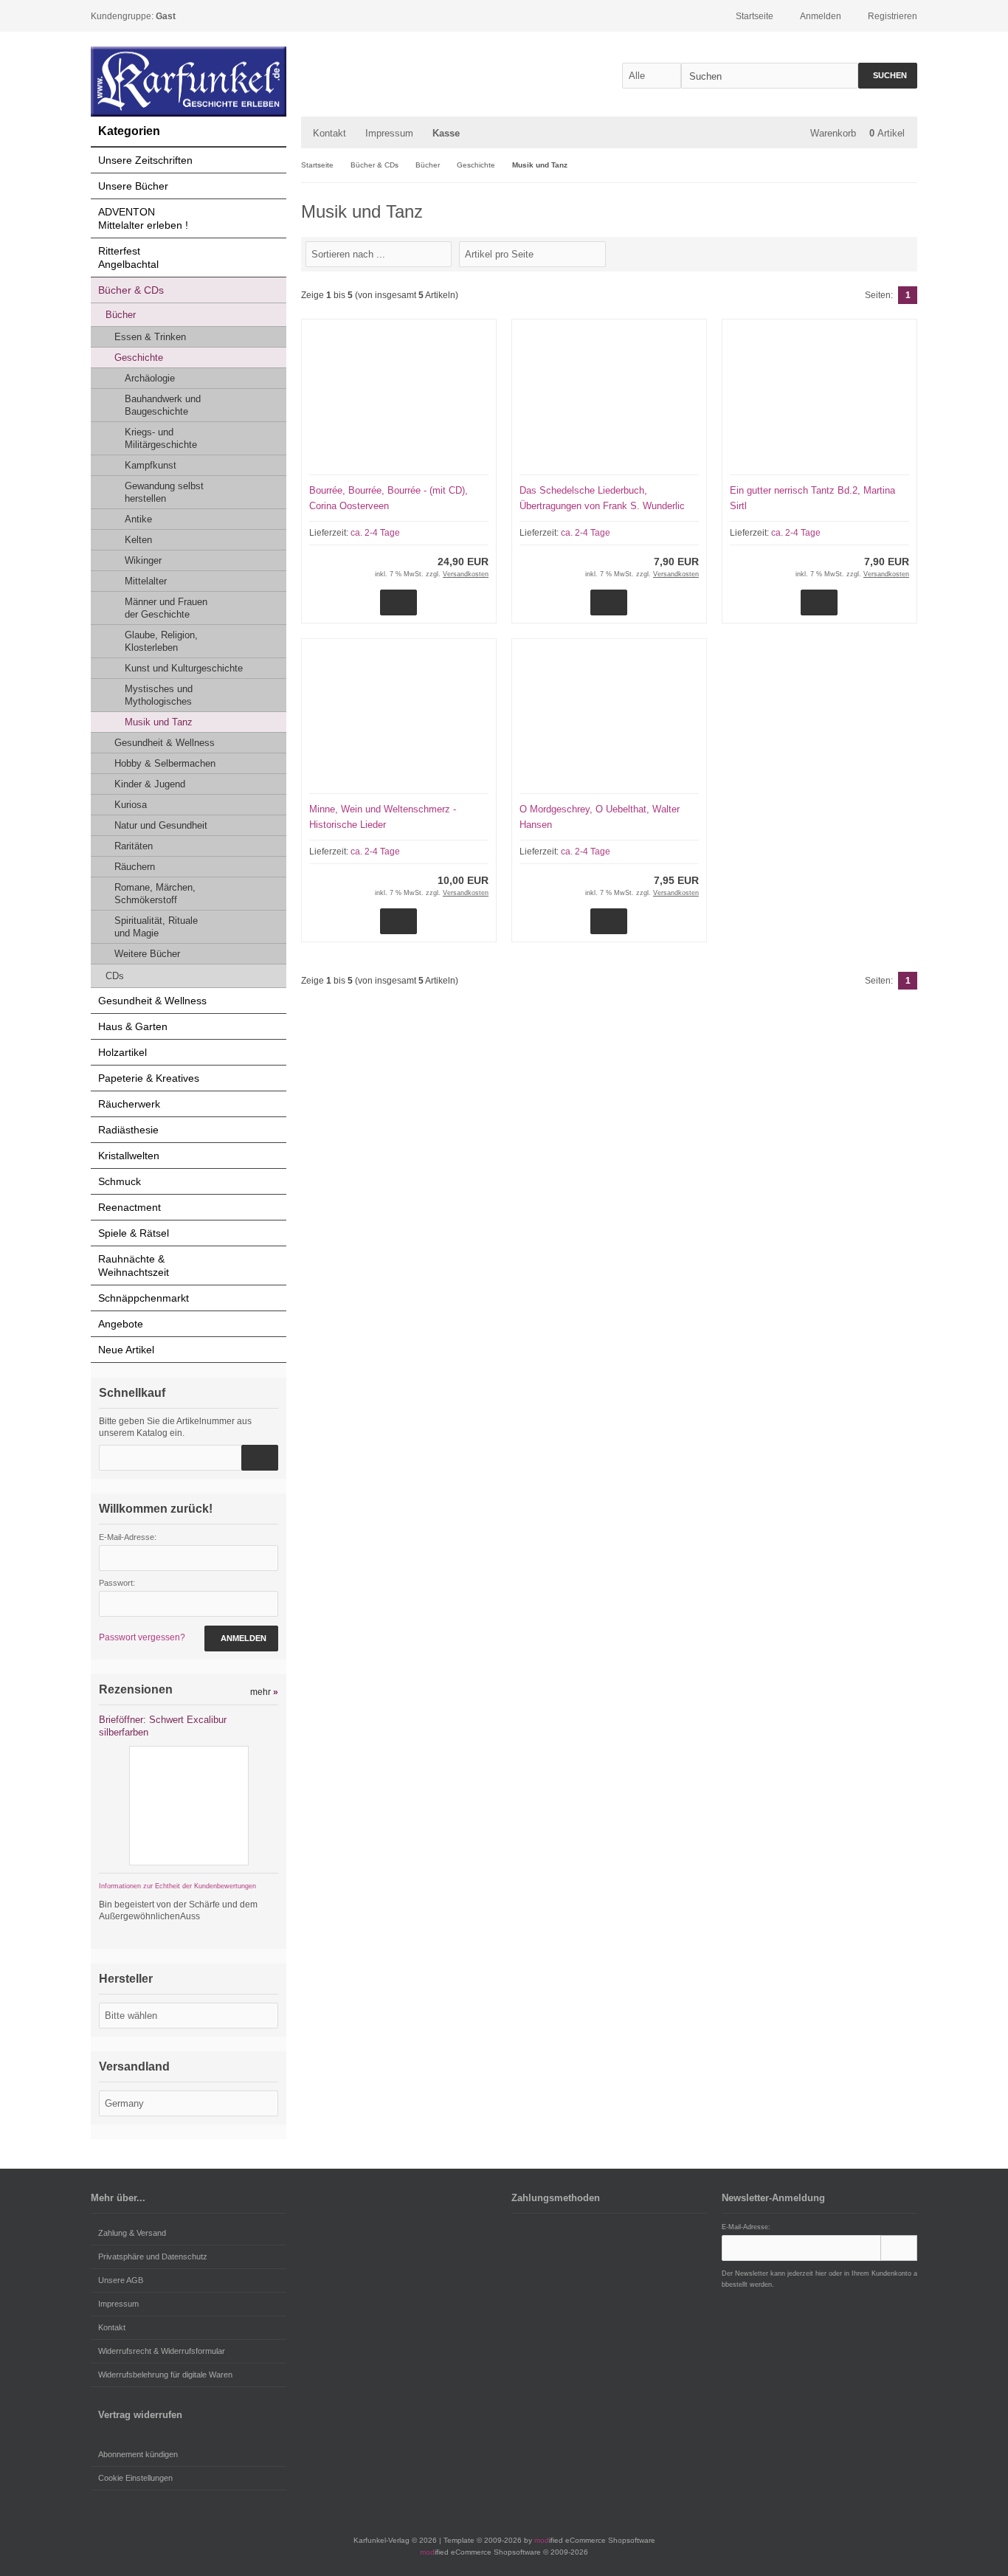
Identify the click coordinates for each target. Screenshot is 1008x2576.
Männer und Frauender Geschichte (166, 608)
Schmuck (120, 1181)
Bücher (121, 315)
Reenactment (130, 1207)
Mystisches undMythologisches (159, 695)
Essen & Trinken (150, 337)
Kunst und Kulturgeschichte (184, 668)
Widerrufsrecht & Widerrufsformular (162, 2351)
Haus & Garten (133, 1026)
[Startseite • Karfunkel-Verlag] (189, 82)
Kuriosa (131, 805)
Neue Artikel (126, 1350)
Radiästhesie (128, 1130)
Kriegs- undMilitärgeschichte (161, 438)
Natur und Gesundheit (161, 825)
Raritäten (134, 846)
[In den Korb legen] (260, 1458)
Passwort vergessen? (142, 1637)
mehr (264, 1692)
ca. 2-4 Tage (375, 533)
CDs (115, 976)
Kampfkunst (151, 465)
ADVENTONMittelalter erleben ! (143, 218)
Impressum (389, 133)
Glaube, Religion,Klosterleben (161, 641)
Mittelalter (146, 581)
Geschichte (139, 358)
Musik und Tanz (159, 722)
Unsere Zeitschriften (145, 160)
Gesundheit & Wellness (165, 743)
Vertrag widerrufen (140, 2415)
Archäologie (150, 378)
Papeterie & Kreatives (149, 1078)
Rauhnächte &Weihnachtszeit (134, 1265)
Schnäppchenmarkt (144, 1298)
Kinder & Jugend (150, 784)
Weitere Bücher (147, 954)
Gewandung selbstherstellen (164, 492)
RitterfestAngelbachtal (128, 258)
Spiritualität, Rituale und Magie (156, 927)
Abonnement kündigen (138, 2454)
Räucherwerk (129, 1104)
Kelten (138, 540)
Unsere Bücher (133, 186)
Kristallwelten (129, 1156)
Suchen (888, 76)
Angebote (121, 1324)
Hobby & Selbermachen (165, 763)
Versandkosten (466, 574)
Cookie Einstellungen (135, 2478)
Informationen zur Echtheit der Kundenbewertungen (177, 1886)
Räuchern (135, 867)
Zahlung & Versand (132, 2233)
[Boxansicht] (902, 253)
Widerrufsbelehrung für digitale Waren (165, 2375)
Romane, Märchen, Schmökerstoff (155, 894)
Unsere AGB (121, 2280)
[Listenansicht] (909, 253)
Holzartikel (122, 1052)
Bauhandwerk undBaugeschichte (163, 405)
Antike (138, 519)
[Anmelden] (899, 2248)
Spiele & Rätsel (134, 1233)
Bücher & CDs (131, 290)
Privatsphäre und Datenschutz (153, 2256)
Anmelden (241, 1639)
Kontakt (329, 133)
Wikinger (143, 560)
